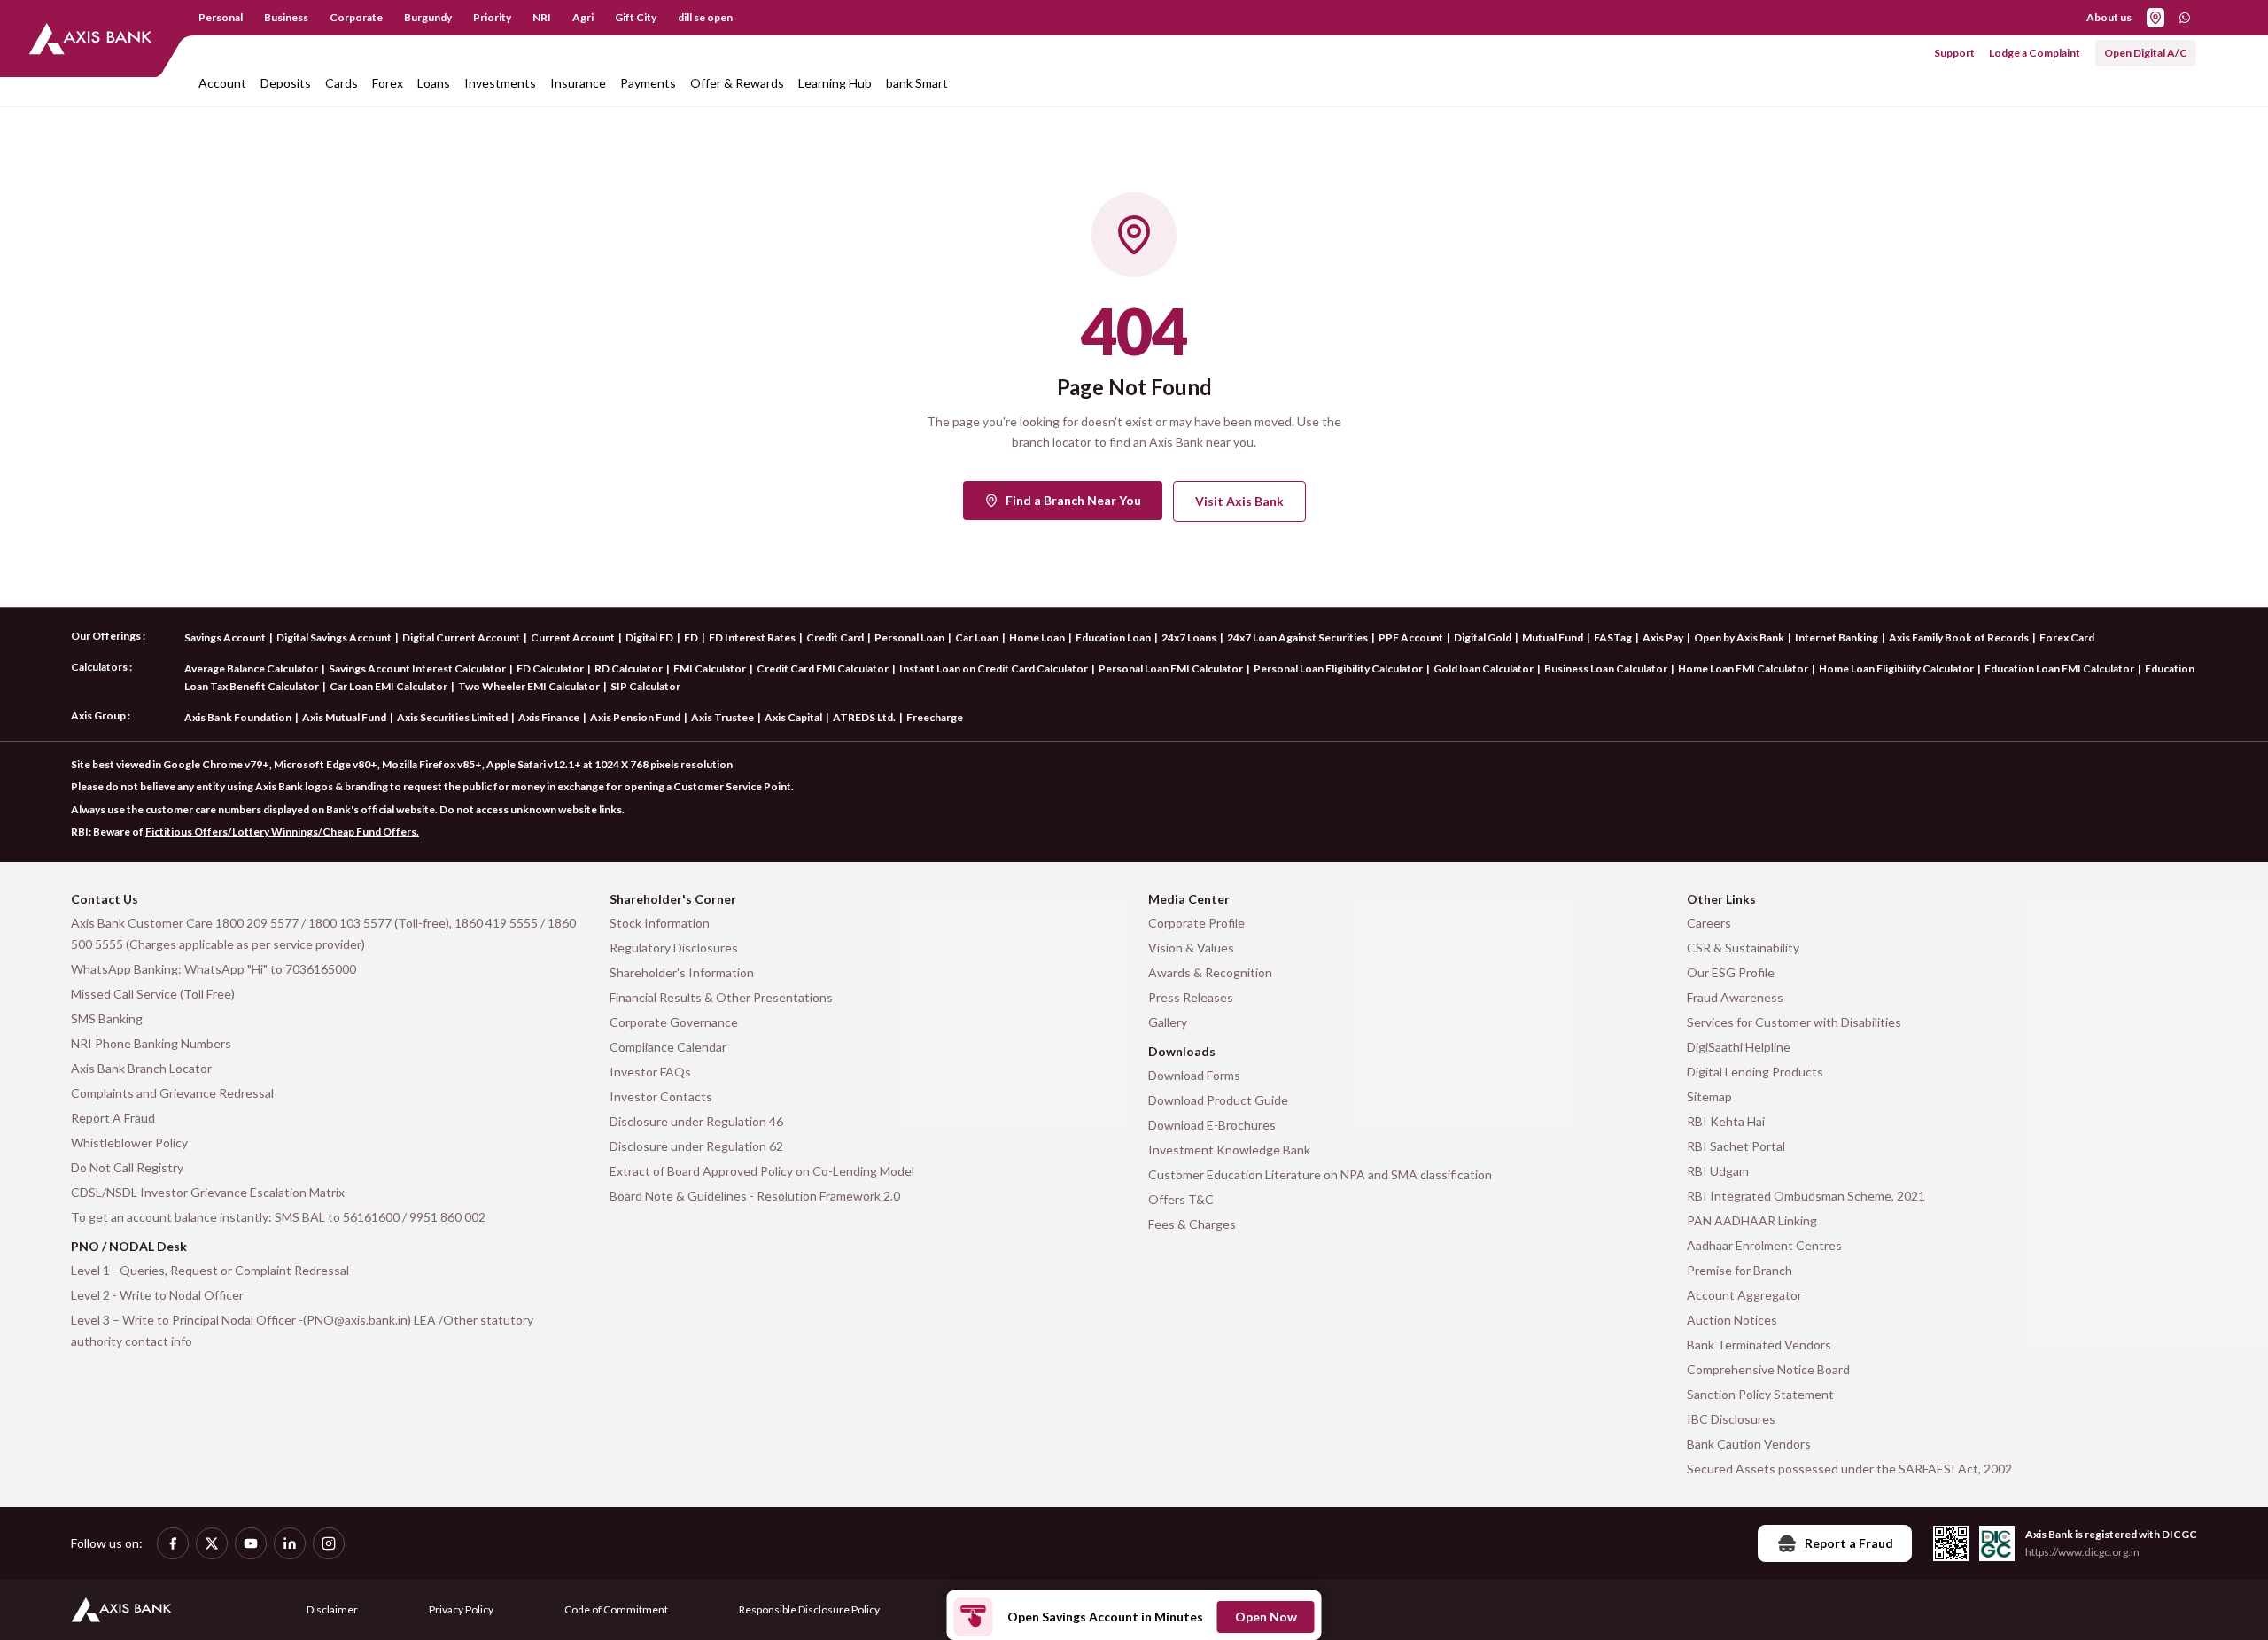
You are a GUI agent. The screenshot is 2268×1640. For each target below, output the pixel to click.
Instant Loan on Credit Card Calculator (994, 668)
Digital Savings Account (334, 637)
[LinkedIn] (290, 1543)
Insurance (578, 83)
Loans (434, 83)
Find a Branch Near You (1073, 500)
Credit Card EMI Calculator (823, 668)
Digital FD (649, 637)
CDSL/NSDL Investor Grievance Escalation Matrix (208, 1192)
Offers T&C (1181, 1199)
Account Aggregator (1744, 1295)
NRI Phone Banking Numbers (151, 1043)
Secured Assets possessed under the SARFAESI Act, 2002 (1849, 1469)
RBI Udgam (1718, 1171)
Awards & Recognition (1210, 972)
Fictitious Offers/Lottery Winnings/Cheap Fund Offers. (282, 832)
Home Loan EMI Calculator (1743, 668)
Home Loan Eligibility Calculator (1896, 668)
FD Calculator (550, 668)
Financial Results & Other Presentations (721, 997)
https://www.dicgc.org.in (2082, 1552)
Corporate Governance (674, 1022)
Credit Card (835, 637)
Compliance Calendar (668, 1047)
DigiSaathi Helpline (1739, 1047)
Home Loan (1037, 637)
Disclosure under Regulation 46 (696, 1121)
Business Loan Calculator (1606, 668)
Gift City (636, 17)
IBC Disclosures (1731, 1419)
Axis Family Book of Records (1959, 637)
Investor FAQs (650, 1072)
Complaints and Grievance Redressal (172, 1093)
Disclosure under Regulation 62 (696, 1146)
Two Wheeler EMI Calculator (529, 686)
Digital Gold (1483, 637)
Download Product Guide (1218, 1100)
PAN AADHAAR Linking (1752, 1220)
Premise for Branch (1740, 1270)
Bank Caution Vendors (1749, 1444)
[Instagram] (329, 1543)
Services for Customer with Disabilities (1794, 1022)
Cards (342, 83)
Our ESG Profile (1731, 972)
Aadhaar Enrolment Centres (1764, 1245)
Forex (388, 83)
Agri (583, 17)
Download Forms (1194, 1075)
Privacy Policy (461, 1609)
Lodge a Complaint (2035, 53)
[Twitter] (212, 1543)
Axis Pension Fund (635, 717)
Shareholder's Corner (673, 899)
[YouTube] (251, 1543)
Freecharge (935, 717)
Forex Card (2067, 637)
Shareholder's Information (682, 972)
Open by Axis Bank (1739, 637)
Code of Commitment (616, 1609)
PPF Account (1411, 637)
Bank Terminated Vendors (1759, 1345)
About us (2109, 17)
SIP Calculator (645, 686)
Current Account (573, 637)
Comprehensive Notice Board (1768, 1369)
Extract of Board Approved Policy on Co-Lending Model (762, 1171)
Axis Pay (1663, 637)
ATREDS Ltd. (864, 717)
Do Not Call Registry (127, 1167)
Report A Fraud (113, 1118)
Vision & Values (1191, 948)
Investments (500, 83)
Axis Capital (793, 717)
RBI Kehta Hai (1726, 1121)
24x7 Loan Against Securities (1297, 637)
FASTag (1613, 637)
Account (222, 83)
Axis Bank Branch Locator (141, 1068)
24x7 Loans (1189, 637)
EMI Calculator (710, 668)
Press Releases (1191, 997)
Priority (492, 17)
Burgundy (428, 17)
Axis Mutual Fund (344, 717)
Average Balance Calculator (251, 668)
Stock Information (660, 923)
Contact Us (105, 899)
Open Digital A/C (2146, 53)
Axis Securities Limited (452, 717)
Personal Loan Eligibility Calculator (1338, 668)
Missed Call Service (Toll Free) (153, 994)
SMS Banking (107, 1018)
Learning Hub (835, 83)
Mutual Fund (1553, 637)
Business (286, 17)
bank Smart (917, 83)
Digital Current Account (461, 637)
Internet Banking (1837, 637)
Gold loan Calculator (1484, 668)
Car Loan (977, 637)
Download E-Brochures (1212, 1125)
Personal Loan (909, 637)
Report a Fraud (1849, 1543)
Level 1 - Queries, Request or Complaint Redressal (210, 1270)
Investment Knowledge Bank (1229, 1150)
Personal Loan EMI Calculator (1171, 668)
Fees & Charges (1192, 1224)
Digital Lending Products (1755, 1072)
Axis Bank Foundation (238, 717)
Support (1954, 53)
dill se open (705, 17)
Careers (1709, 923)
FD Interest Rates (752, 637)
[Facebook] (173, 1543)
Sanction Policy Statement (1760, 1394)
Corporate (356, 17)
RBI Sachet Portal (1736, 1146)
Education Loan (1113, 637)
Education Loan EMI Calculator (2059, 668)
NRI (542, 17)
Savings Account (225, 637)
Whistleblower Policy (129, 1143)
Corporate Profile (1196, 923)
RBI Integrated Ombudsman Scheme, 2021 (1806, 1196)
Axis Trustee (722, 717)
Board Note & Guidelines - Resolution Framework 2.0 (755, 1196)
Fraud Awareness (1735, 997)
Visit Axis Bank (1239, 501)
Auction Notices (1732, 1320)
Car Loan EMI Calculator (388, 686)
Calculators (99, 667)
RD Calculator (629, 668)
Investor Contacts (661, 1096)
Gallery (1168, 1022)
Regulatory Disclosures (674, 948)
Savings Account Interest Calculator (417, 668)
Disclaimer (332, 1609)
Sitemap (1709, 1096)
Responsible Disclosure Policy (809, 1609)
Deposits (286, 83)
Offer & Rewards (737, 83)
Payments (648, 83)
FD (691, 637)
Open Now (1266, 1617)
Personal (221, 17)
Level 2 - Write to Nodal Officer (157, 1295)
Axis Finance (549, 717)
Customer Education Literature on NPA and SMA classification (1320, 1174)
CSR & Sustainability (1743, 948)
